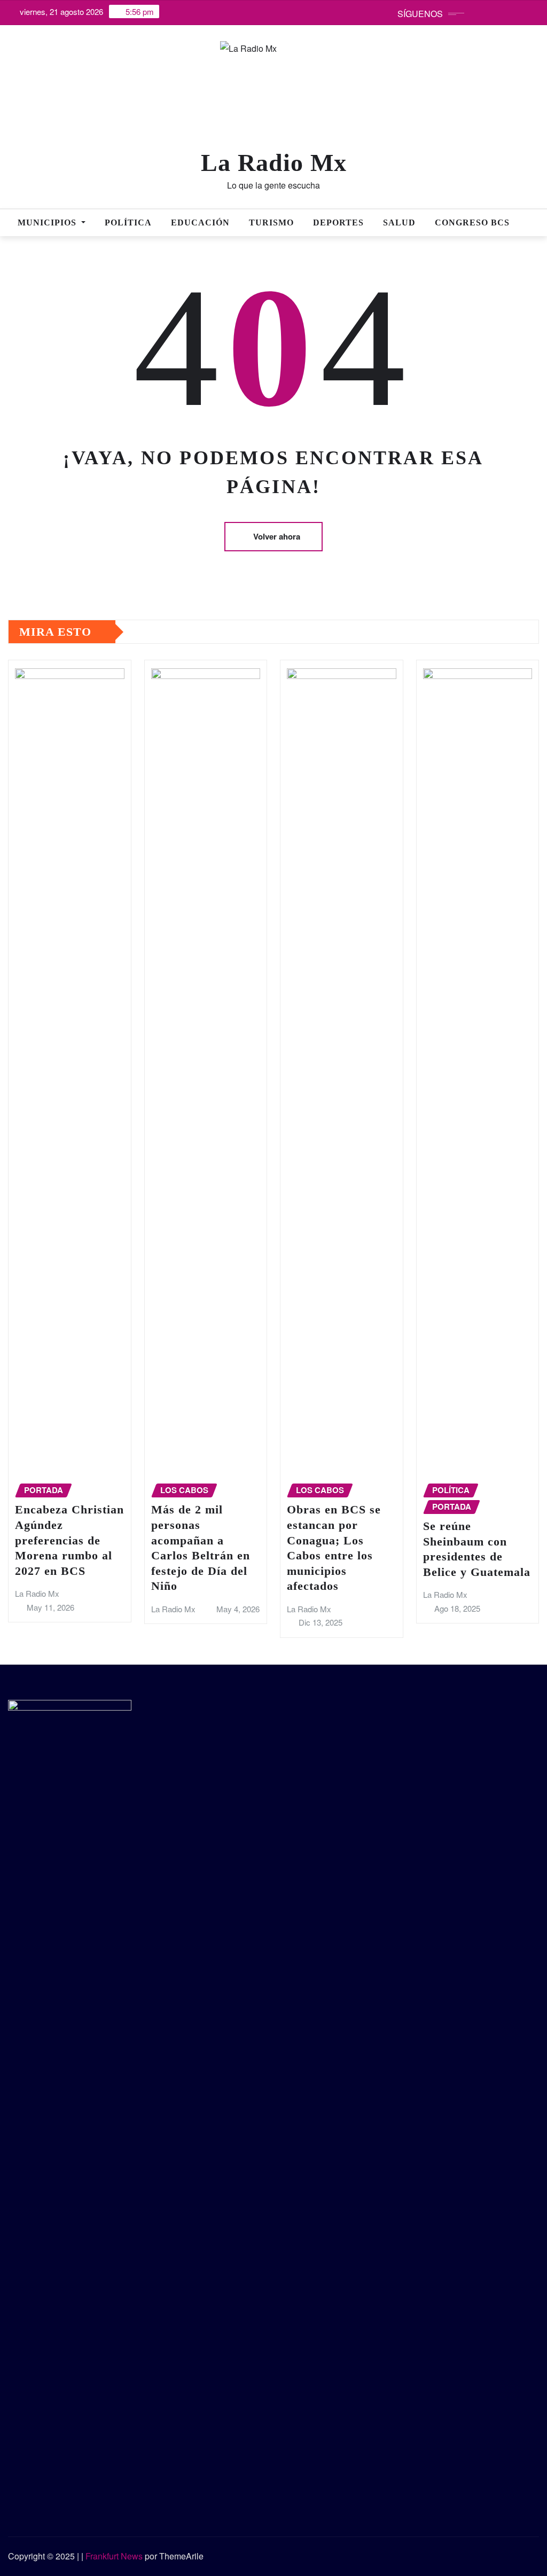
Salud (399, 223)
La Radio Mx (274, 163)
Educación (200, 223)
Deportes (338, 223)
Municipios (48, 223)
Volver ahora (277, 536)
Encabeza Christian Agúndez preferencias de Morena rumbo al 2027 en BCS (69, 1540)
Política (128, 223)
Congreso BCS (472, 223)
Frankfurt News (114, 2556)
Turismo (271, 223)
